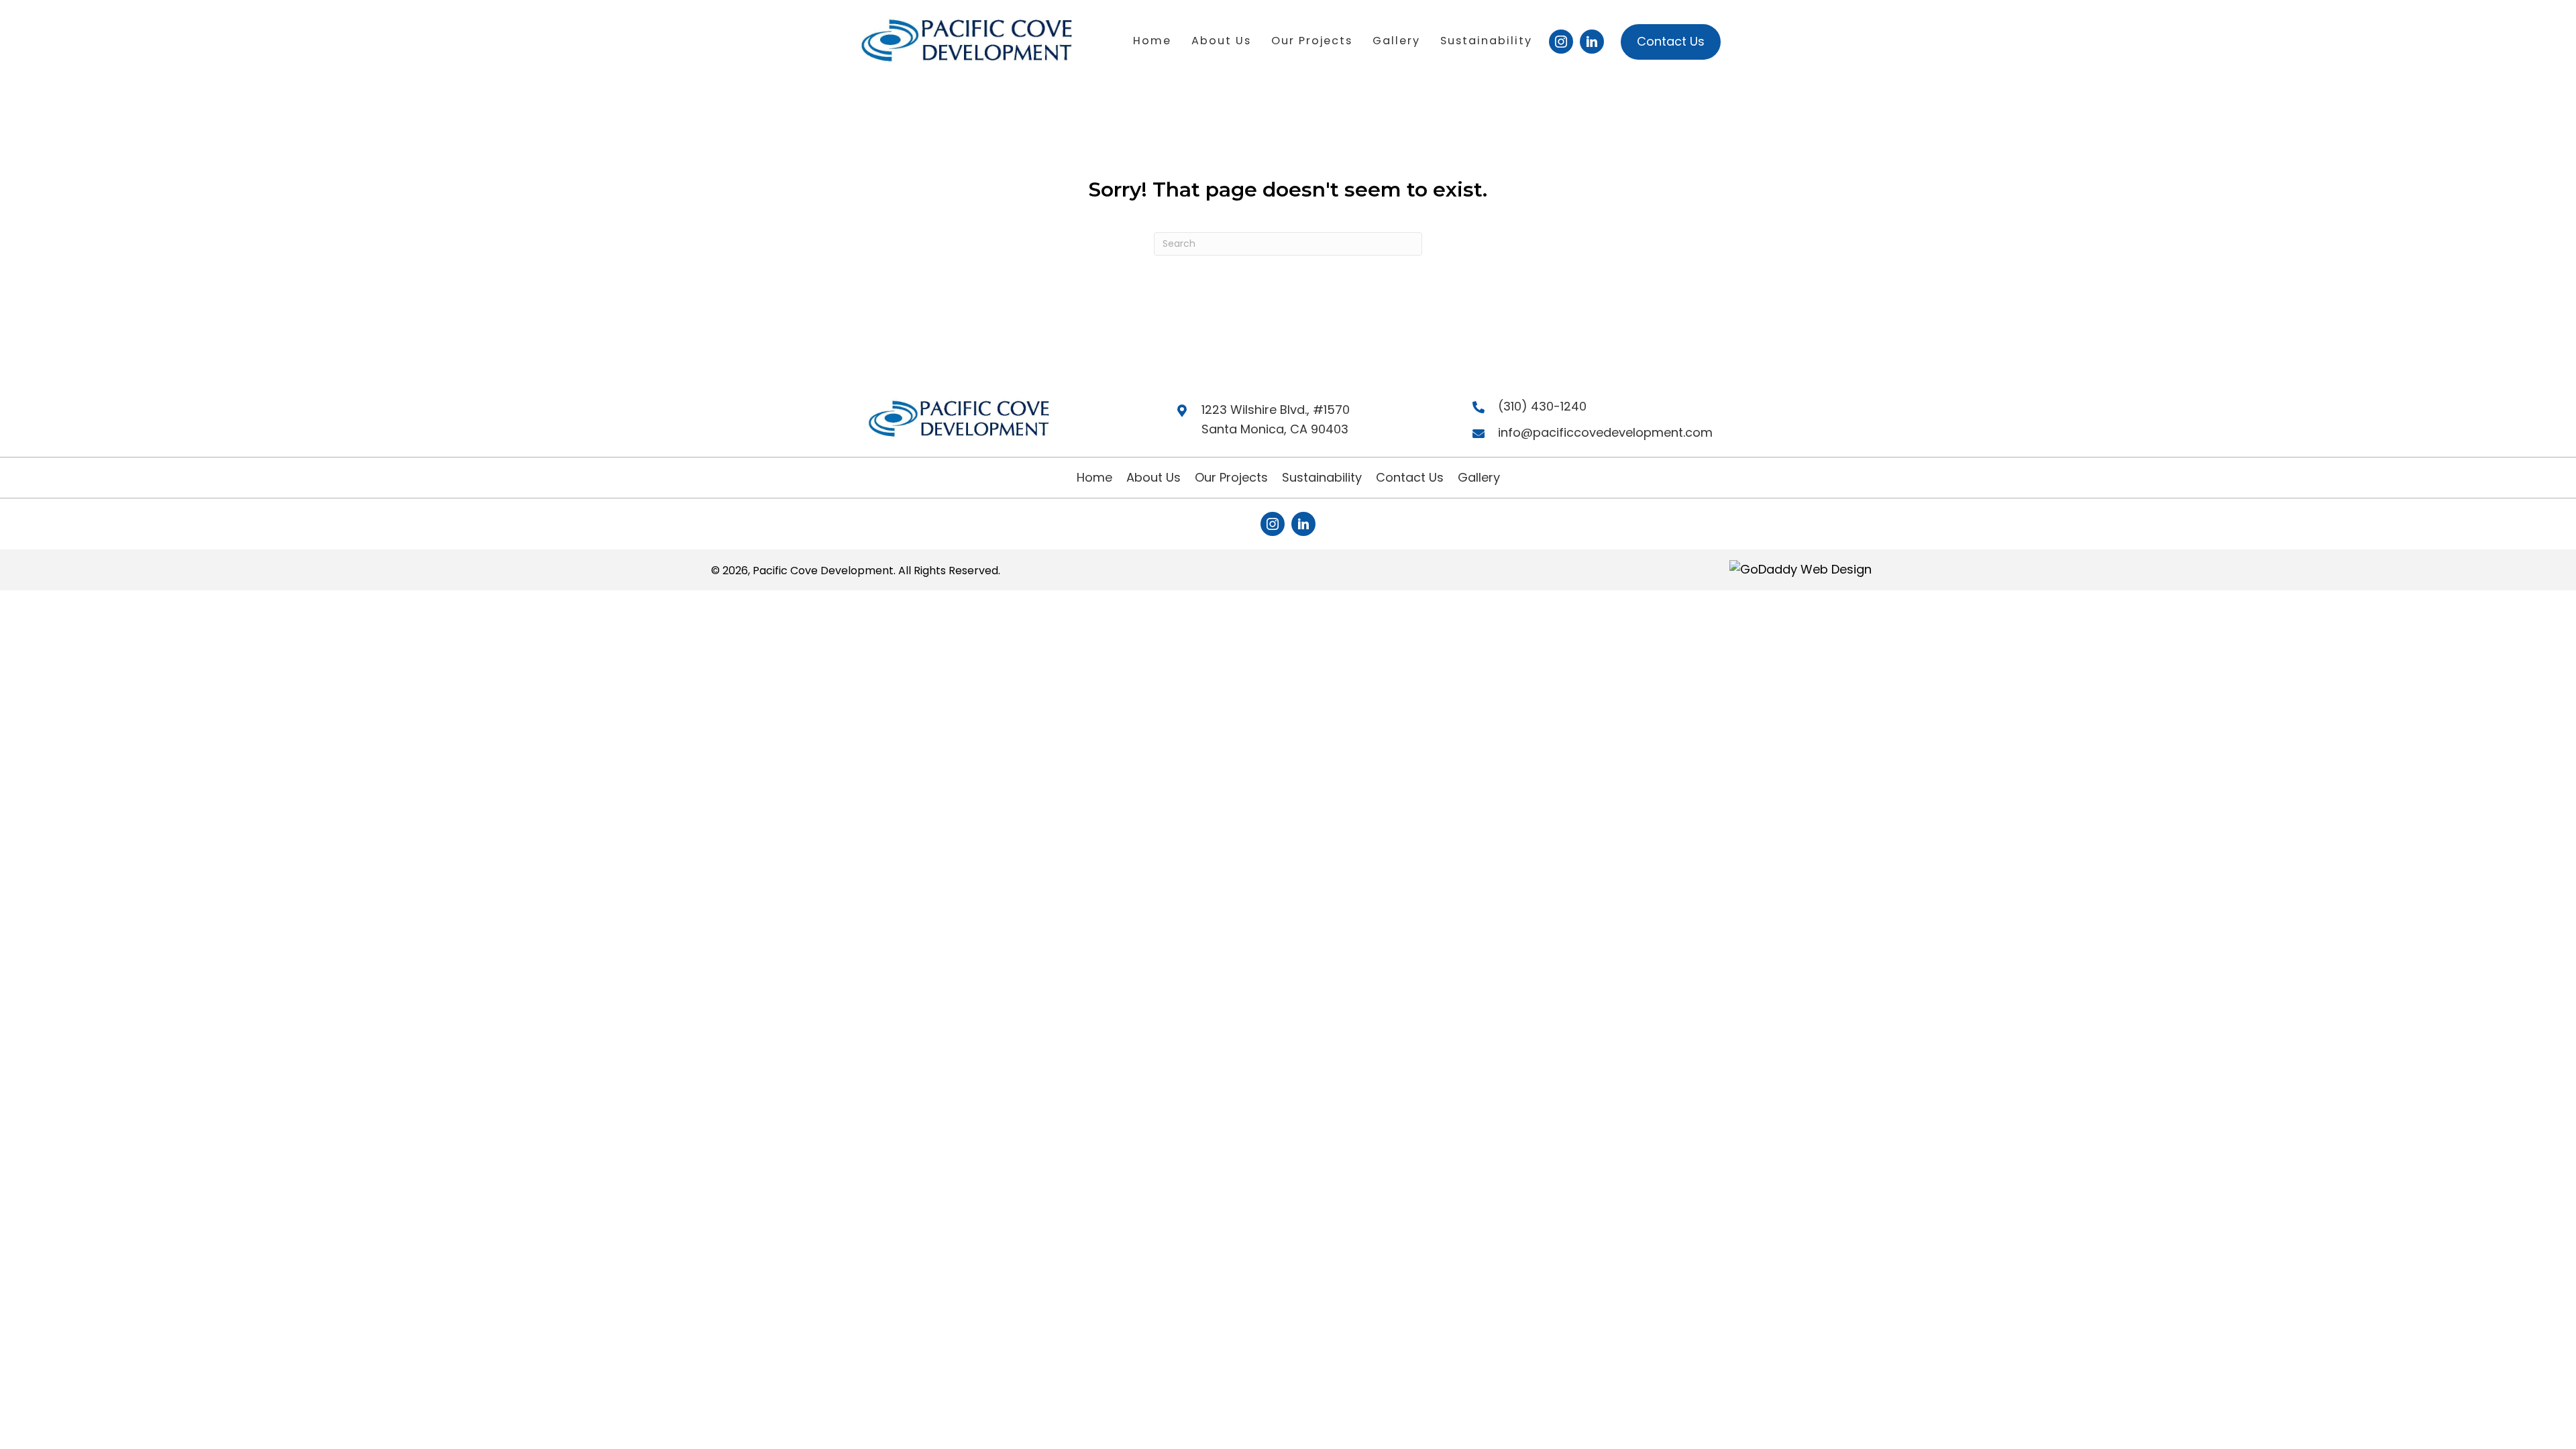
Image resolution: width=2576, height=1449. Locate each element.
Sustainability (1322, 477)
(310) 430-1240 (1542, 406)
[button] (1561, 42)
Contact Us (1410, 477)
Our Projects (1231, 477)
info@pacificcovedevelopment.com (1605, 432)
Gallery (1479, 477)
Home (1094, 477)
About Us (1153, 477)
